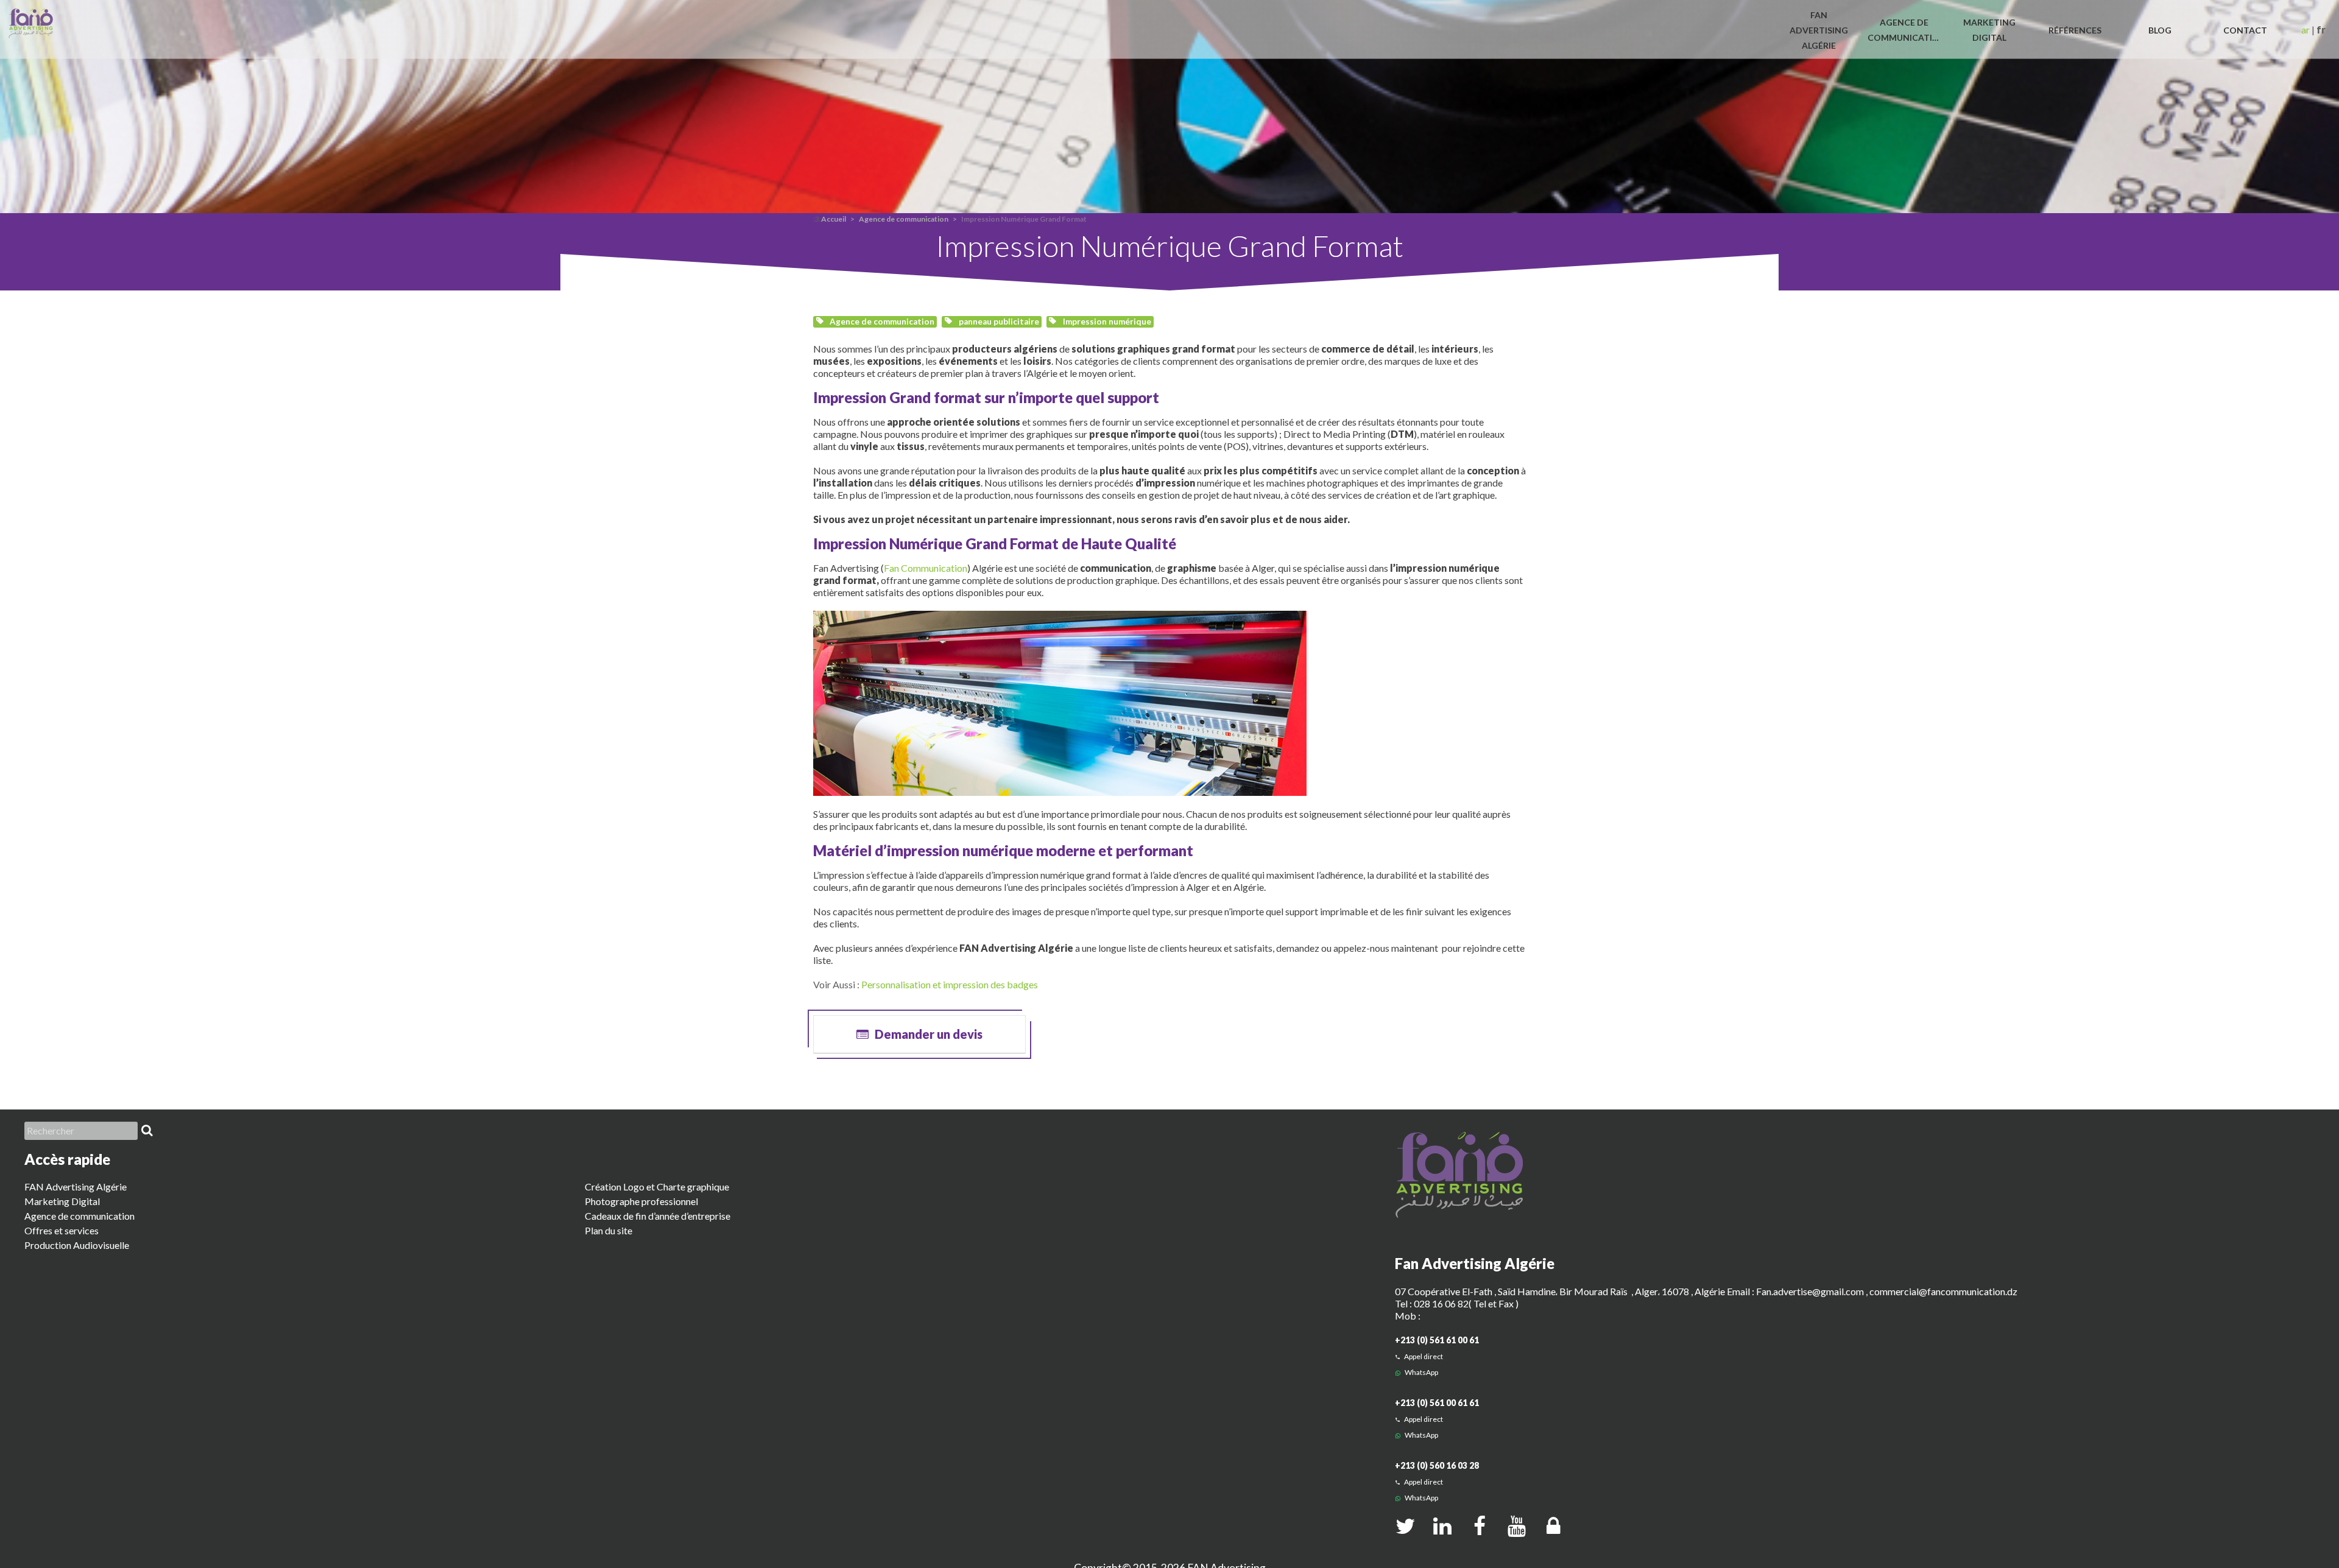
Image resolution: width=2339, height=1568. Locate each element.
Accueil (834, 219)
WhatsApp (1421, 1372)
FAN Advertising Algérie (76, 1187)
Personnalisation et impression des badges (950, 984)
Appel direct (1423, 1356)
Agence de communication (904, 219)
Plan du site (609, 1230)
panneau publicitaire (998, 322)
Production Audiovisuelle (77, 1245)
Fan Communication (926, 568)
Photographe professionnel (641, 1201)
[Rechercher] (147, 1131)
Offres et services (62, 1230)
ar (2305, 30)
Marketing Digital (62, 1201)
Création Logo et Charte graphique (657, 1187)
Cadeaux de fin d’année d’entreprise (658, 1216)
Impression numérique (1106, 322)
